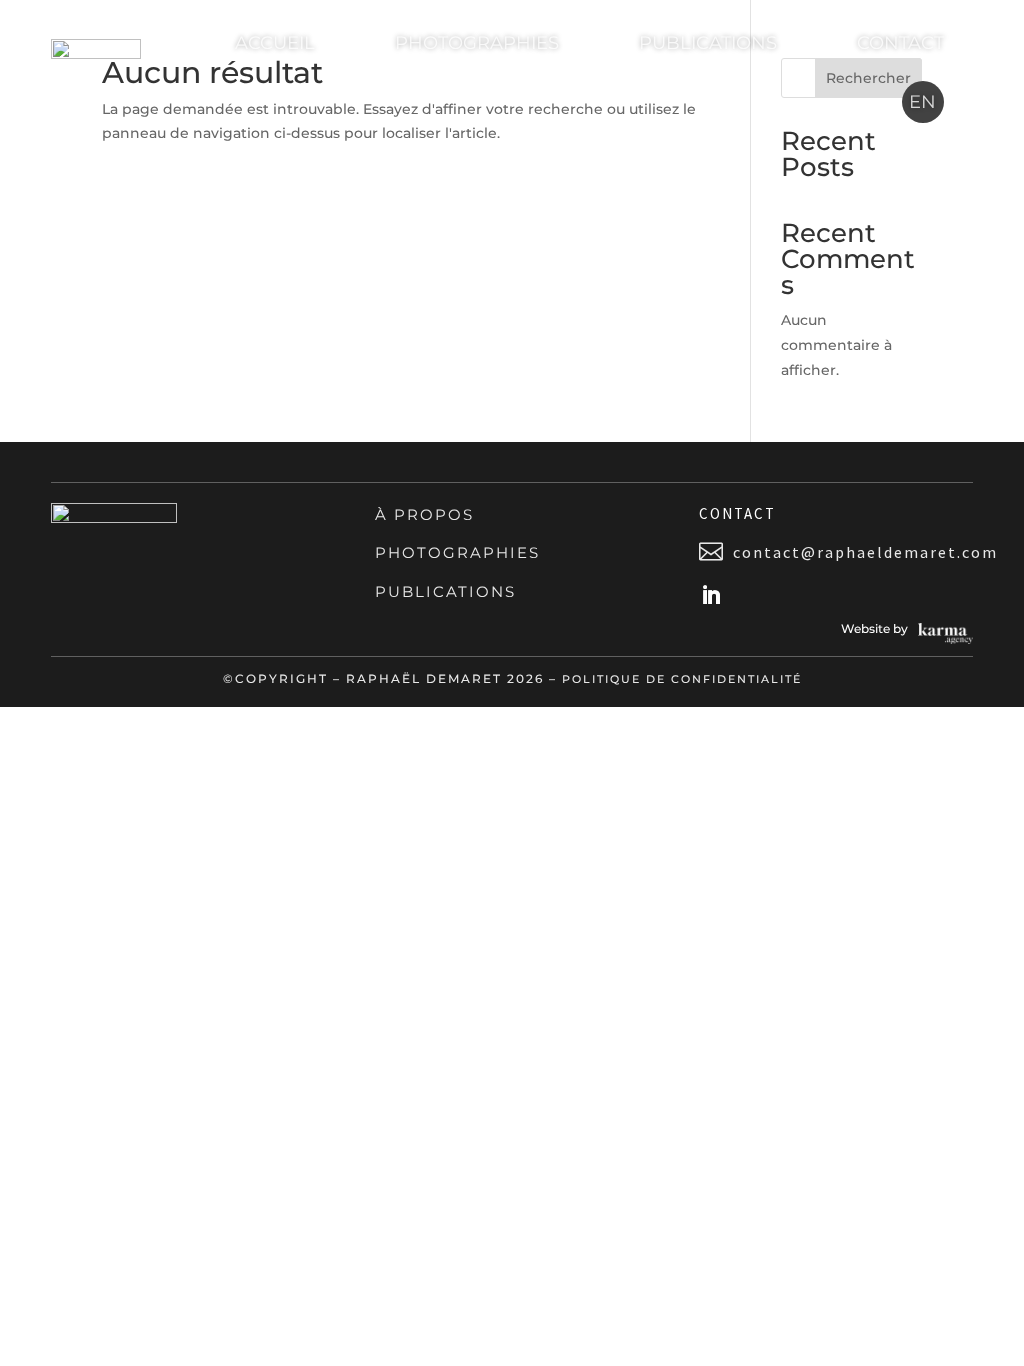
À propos (424, 514)
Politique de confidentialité (682, 679)
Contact (900, 42)
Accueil (275, 42)
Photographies (477, 42)
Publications (708, 42)
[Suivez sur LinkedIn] (711, 595)
